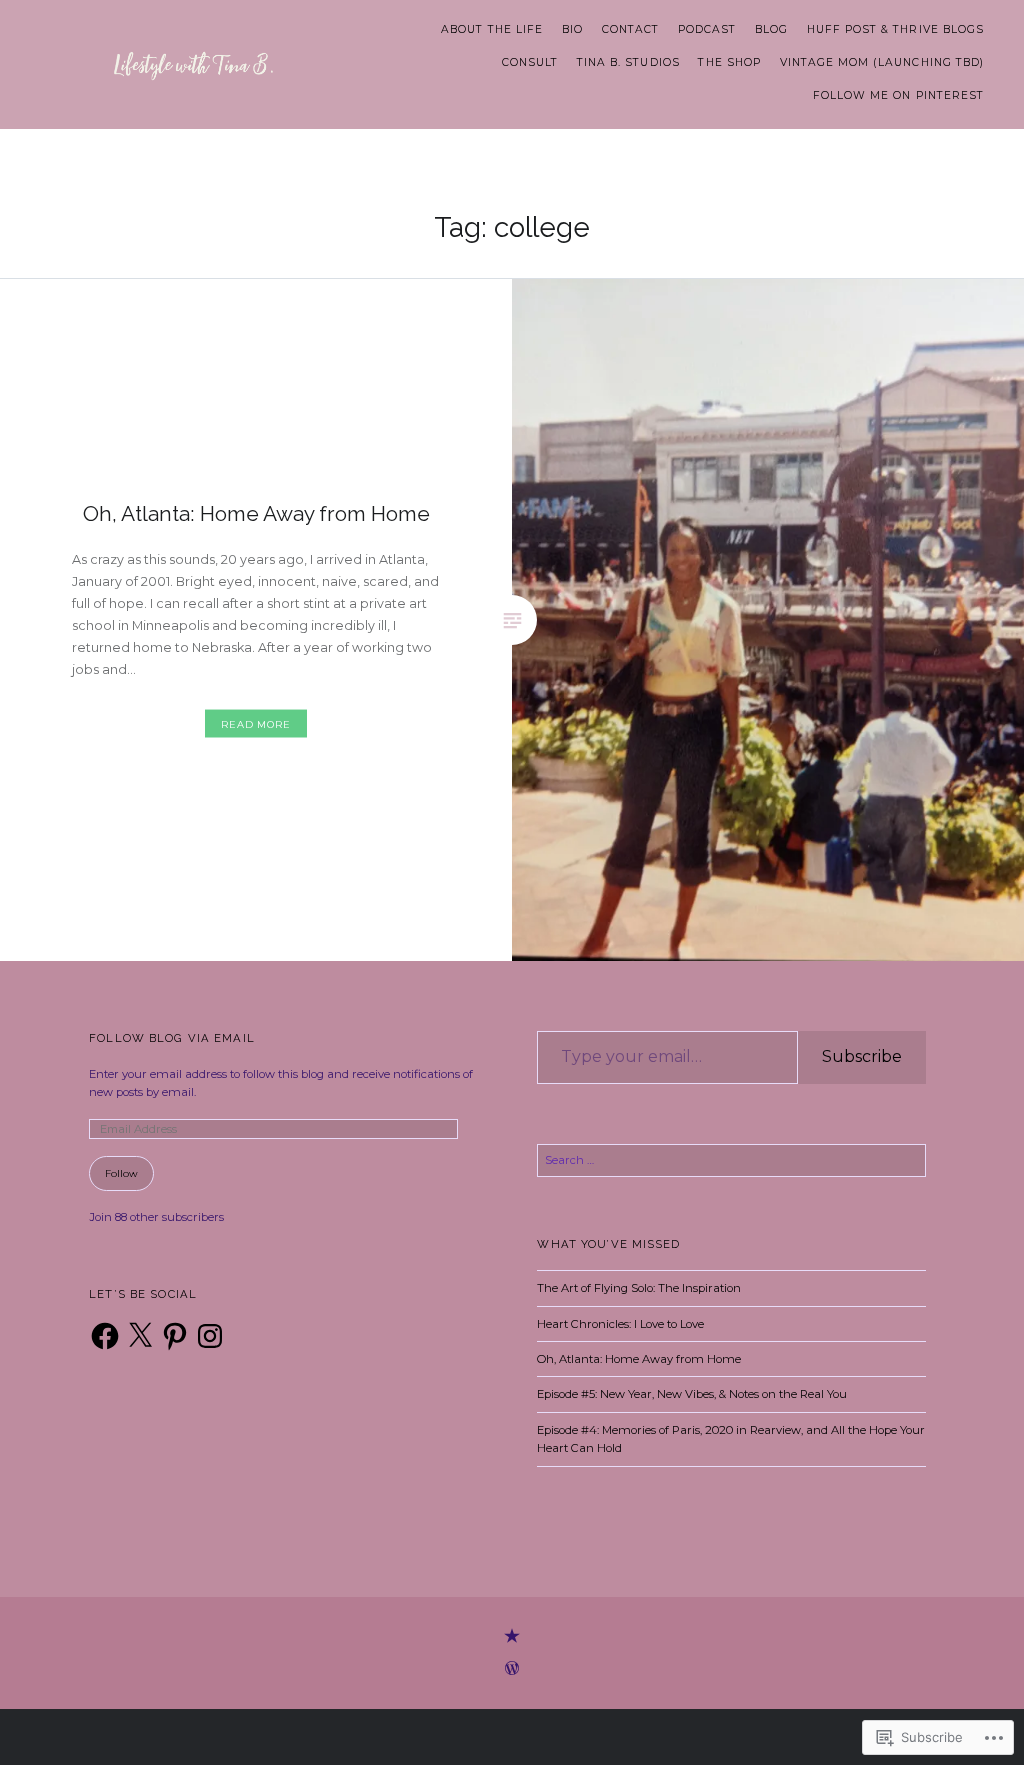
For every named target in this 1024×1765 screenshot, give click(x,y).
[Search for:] (731, 1160)
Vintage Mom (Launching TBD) (882, 62)
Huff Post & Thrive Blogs (895, 29)
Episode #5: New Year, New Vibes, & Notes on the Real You (692, 1394)
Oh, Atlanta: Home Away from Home (639, 1359)
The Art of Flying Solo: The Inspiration (639, 1288)
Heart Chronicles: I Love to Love (620, 1324)
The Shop (729, 62)
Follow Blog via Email (172, 1038)
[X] (140, 1336)
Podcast (707, 29)
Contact (630, 29)
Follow (121, 1173)
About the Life (492, 29)
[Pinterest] (175, 1336)
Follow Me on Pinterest (898, 95)
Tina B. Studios (628, 62)
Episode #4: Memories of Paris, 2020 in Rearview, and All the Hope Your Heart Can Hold (731, 1439)
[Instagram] (210, 1336)
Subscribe (862, 1056)
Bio (572, 29)
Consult (530, 62)
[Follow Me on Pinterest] (512, 1637)
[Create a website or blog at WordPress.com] (512, 1670)
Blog (771, 29)
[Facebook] (105, 1336)
